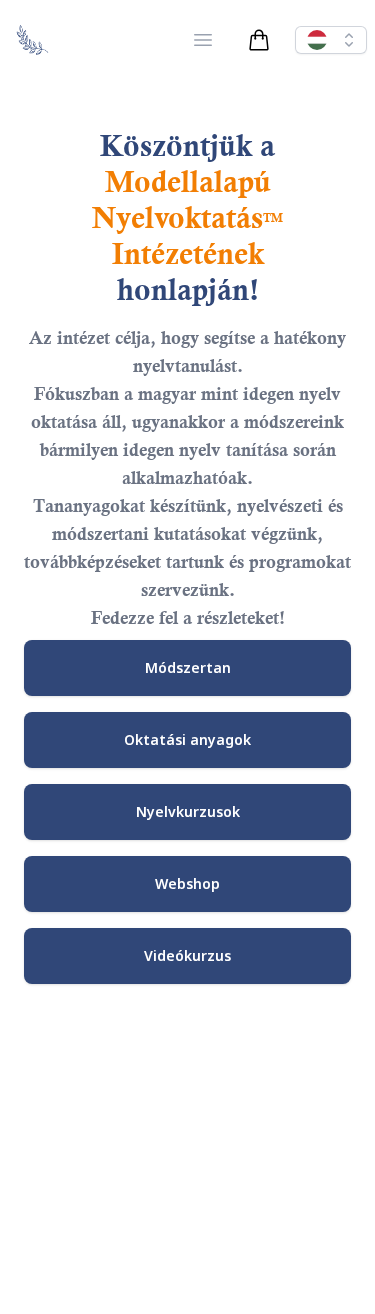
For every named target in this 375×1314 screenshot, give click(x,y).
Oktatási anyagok (187, 739)
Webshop (187, 883)
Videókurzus (187, 955)
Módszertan (188, 667)
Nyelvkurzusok (188, 811)
